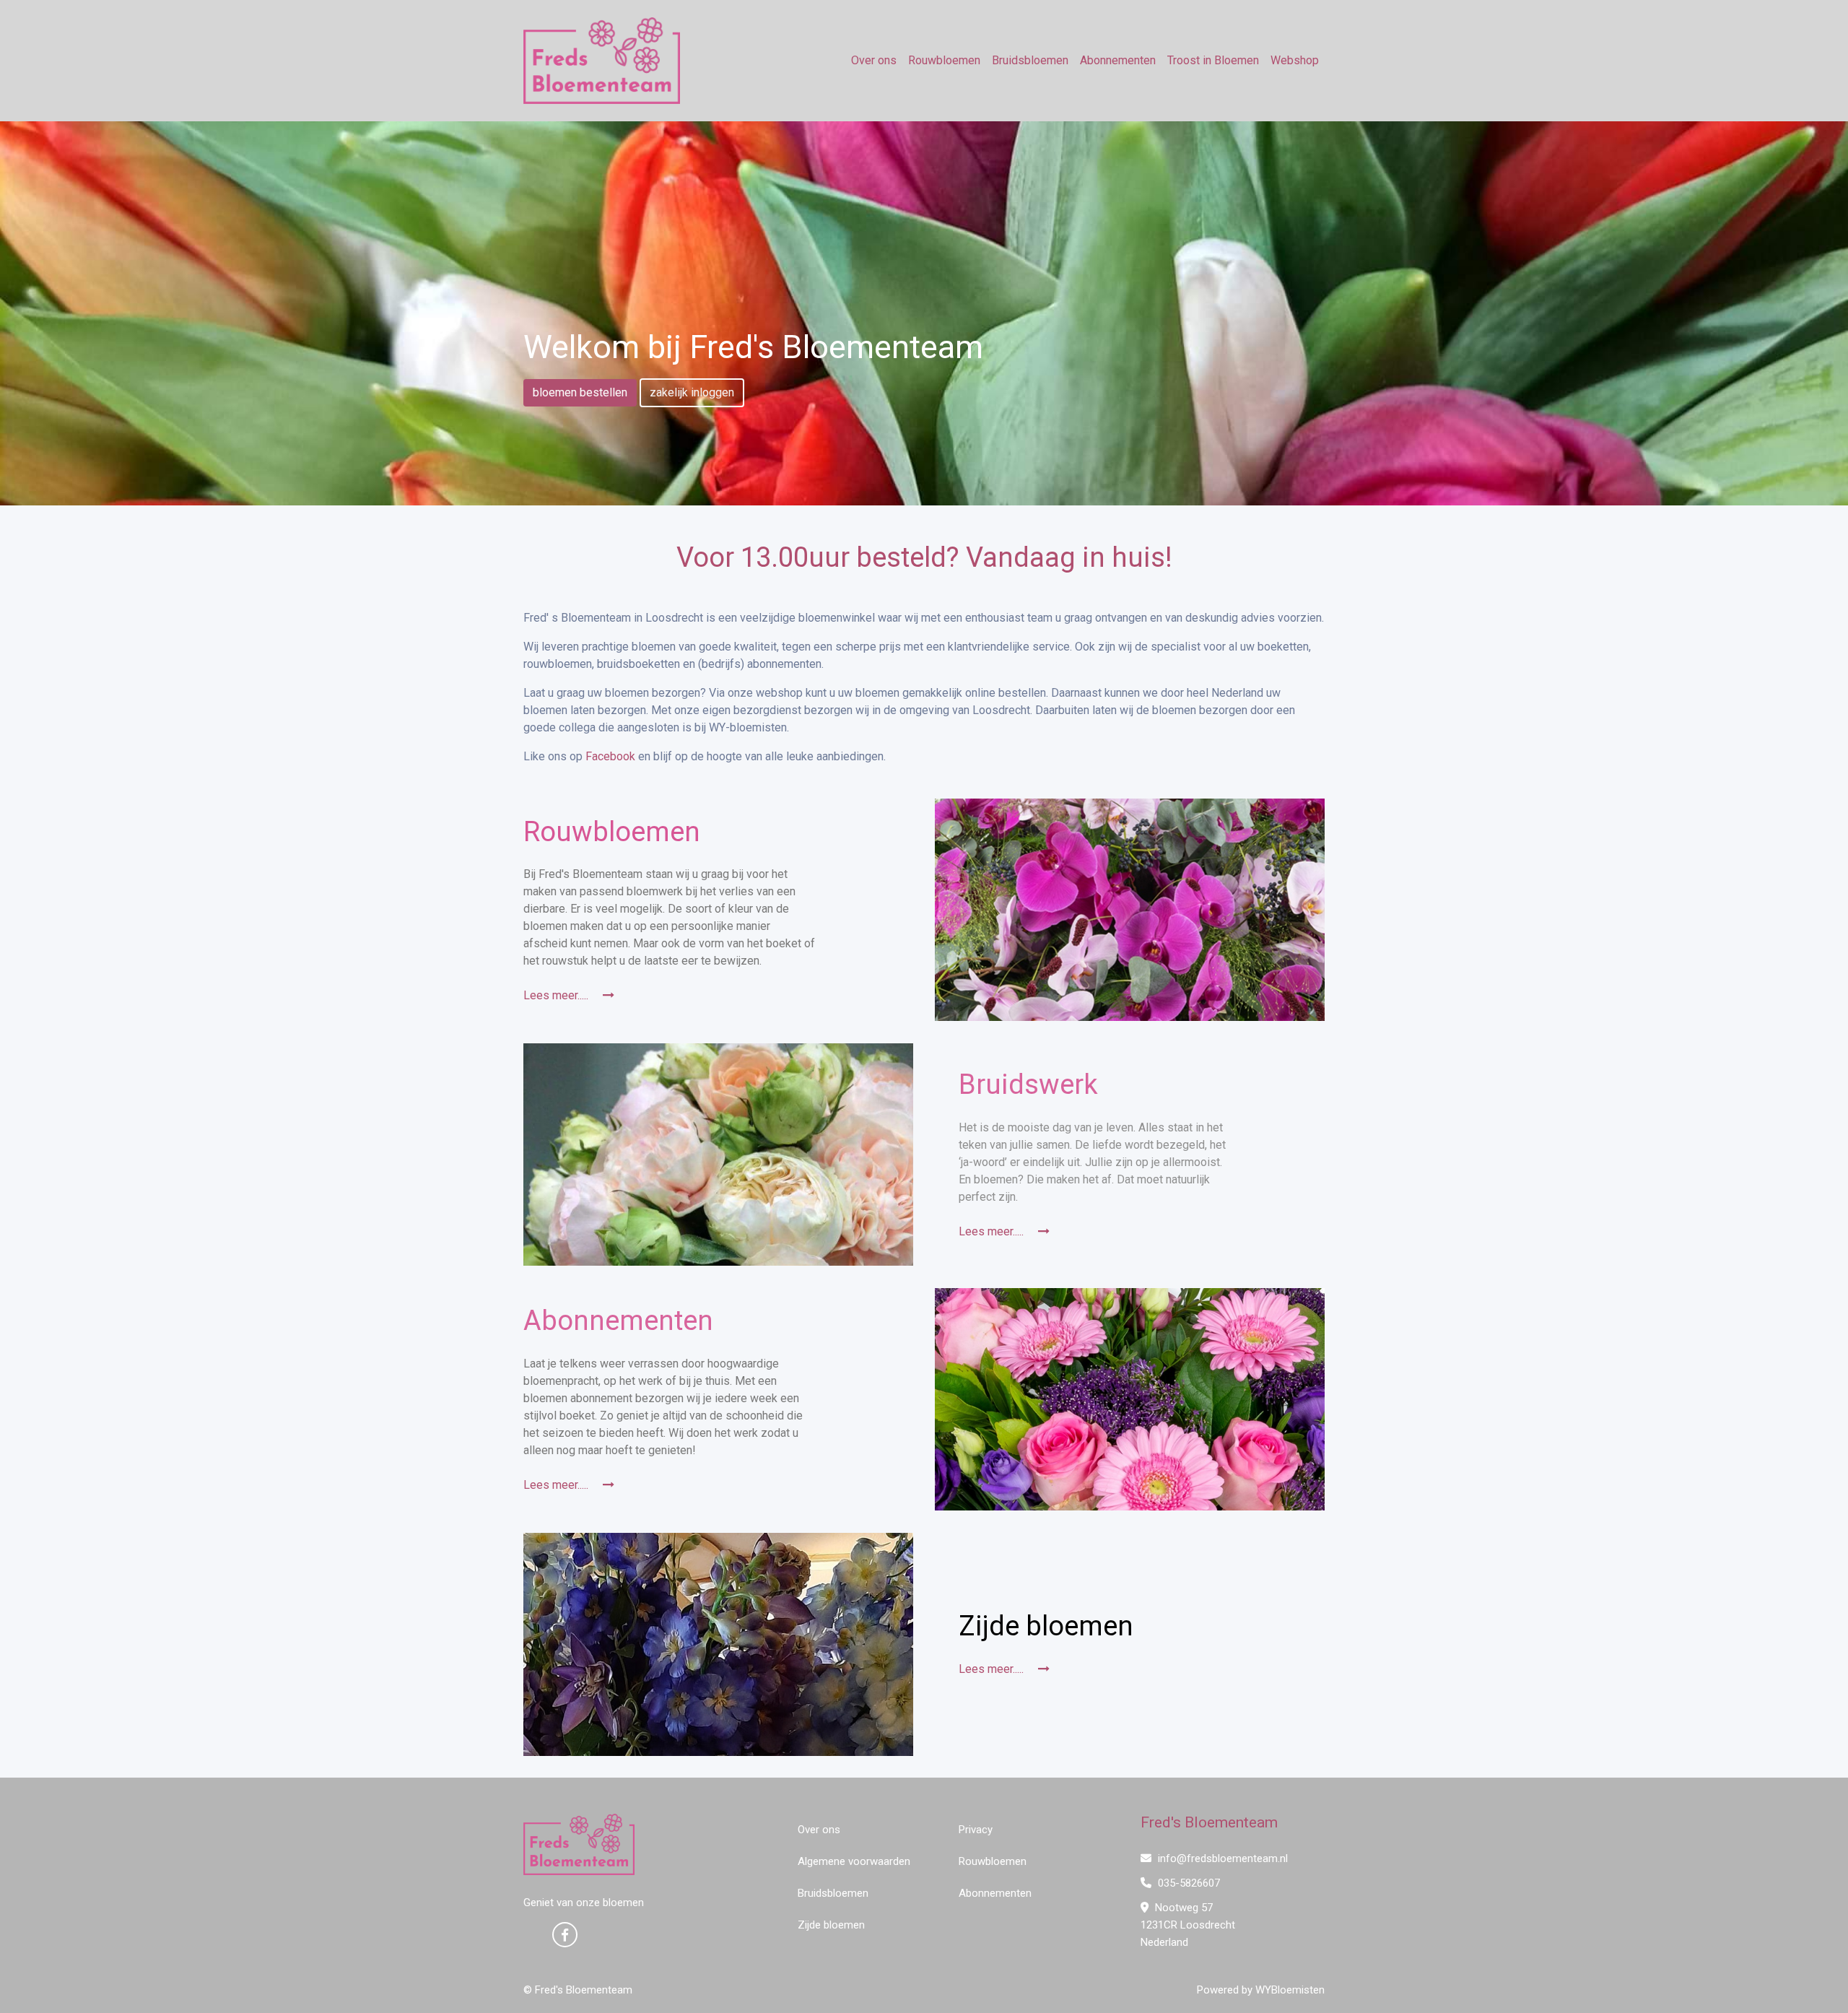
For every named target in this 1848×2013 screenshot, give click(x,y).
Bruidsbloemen (1030, 60)
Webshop (1295, 60)
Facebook (610, 756)
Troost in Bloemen (1213, 60)
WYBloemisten (1290, 1990)
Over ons (874, 60)
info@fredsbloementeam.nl (1223, 1858)
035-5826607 (1187, 1883)
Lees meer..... (557, 995)
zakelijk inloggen (692, 392)
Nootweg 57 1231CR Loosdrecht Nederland (1188, 1925)
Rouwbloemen (944, 60)
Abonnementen (1118, 60)
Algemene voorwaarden (854, 1861)
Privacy (976, 1830)
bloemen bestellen (580, 392)
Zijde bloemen (831, 1925)
